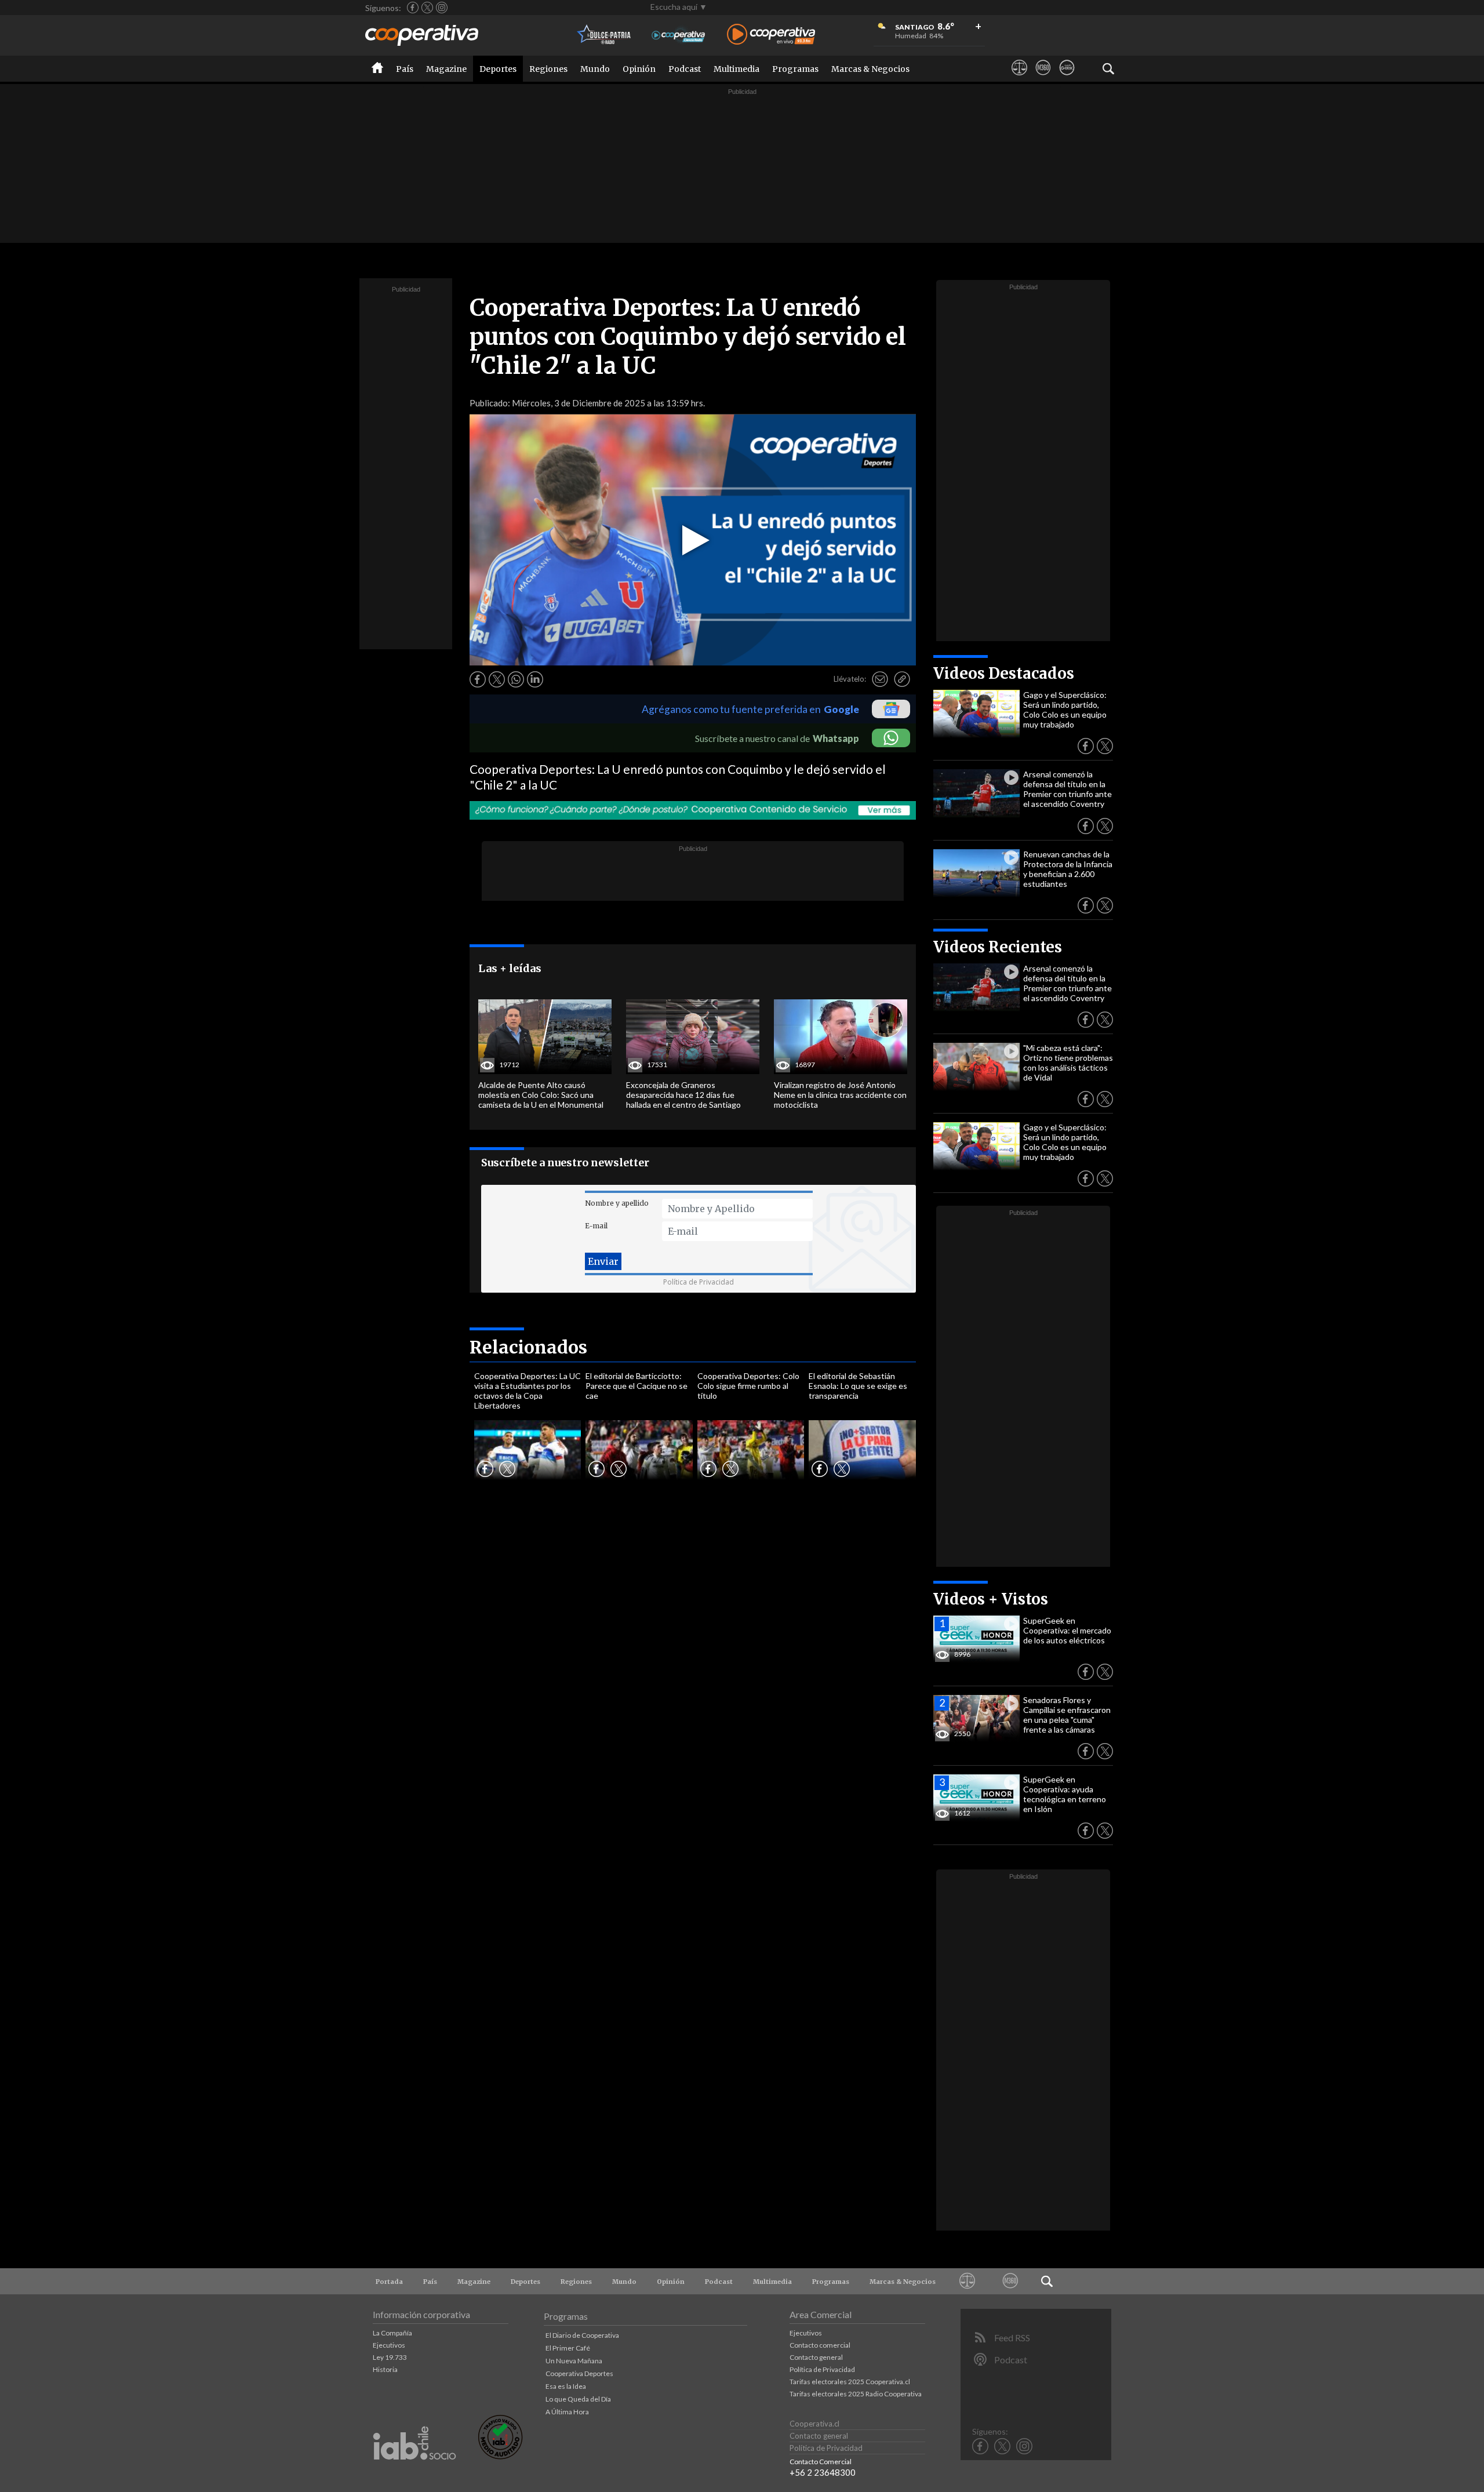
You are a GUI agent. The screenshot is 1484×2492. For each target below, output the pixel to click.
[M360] (1043, 78)
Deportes (498, 69)
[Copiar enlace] (902, 679)
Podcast (685, 69)
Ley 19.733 (390, 2357)
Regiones (548, 69)
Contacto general (816, 2357)
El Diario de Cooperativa (582, 2335)
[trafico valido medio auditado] (500, 2456)
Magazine (446, 69)
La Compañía (392, 2333)
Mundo (595, 69)
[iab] (414, 2472)
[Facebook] (413, 8)
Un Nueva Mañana (574, 2361)
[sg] (1067, 78)
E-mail (596, 1226)
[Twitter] (427, 8)
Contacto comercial (820, 2345)
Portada (389, 2282)
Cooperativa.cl (814, 2424)
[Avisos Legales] (1019, 78)
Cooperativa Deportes (579, 2373)
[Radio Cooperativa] (771, 35)
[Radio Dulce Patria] (604, 35)
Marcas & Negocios (870, 69)
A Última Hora (567, 2412)
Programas (795, 69)
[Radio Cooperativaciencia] (679, 35)
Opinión (639, 69)
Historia (385, 2369)
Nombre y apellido (617, 1203)
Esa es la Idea (566, 2386)
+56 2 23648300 (823, 2472)
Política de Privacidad (699, 1282)
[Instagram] (442, 8)
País (405, 69)
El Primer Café (568, 2348)
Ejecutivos (389, 2345)
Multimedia (736, 69)
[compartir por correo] (880, 679)
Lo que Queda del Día (578, 2399)
